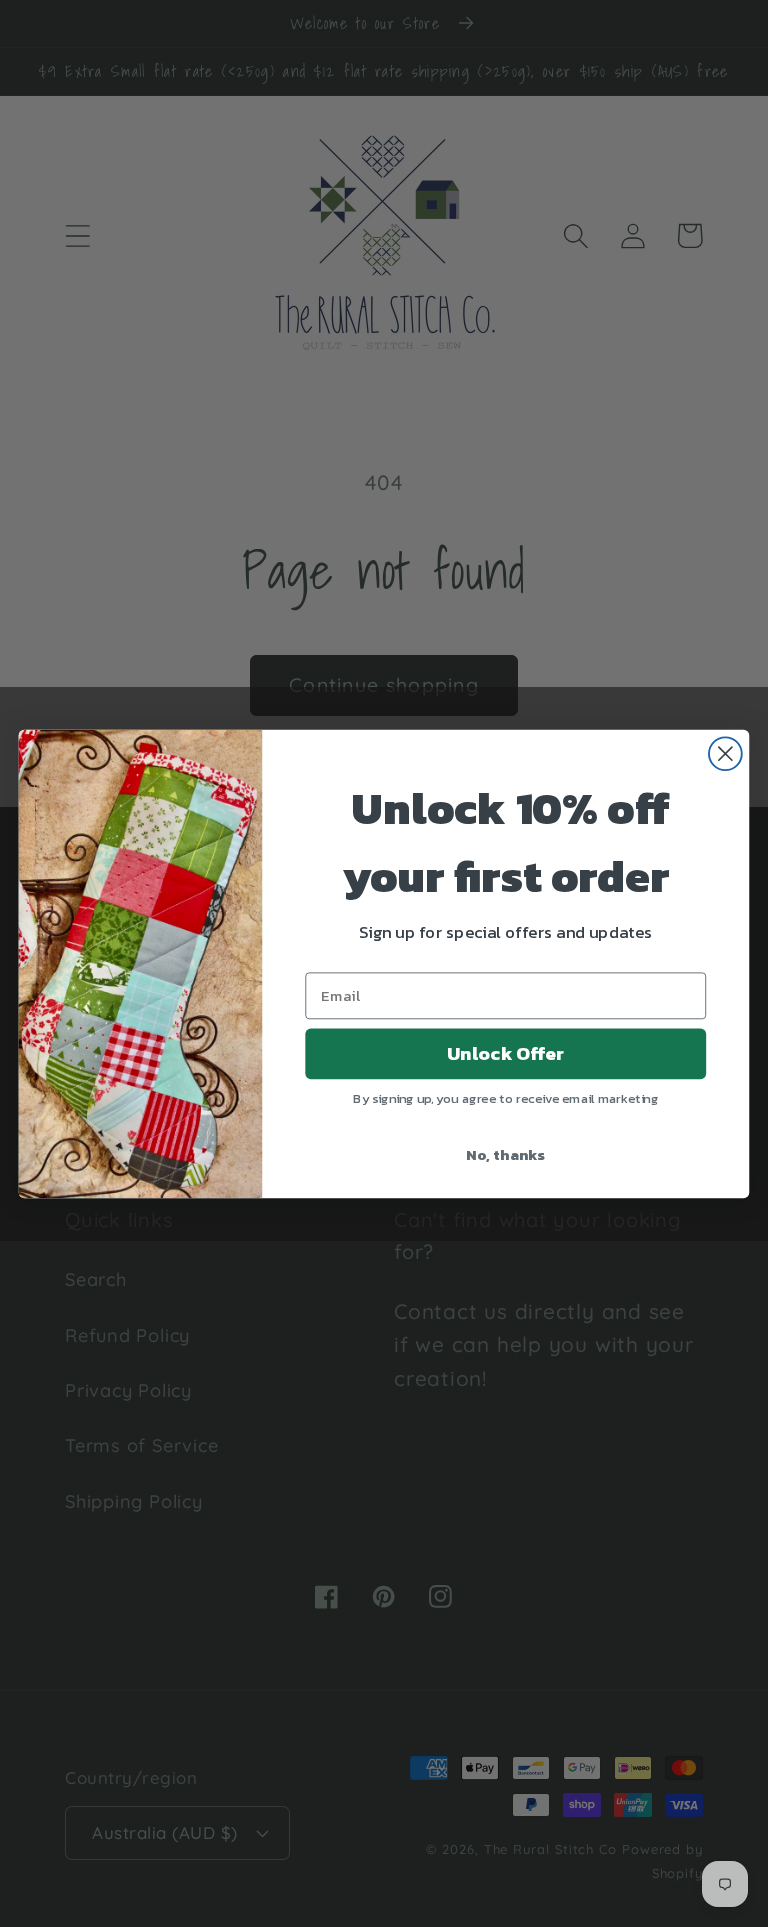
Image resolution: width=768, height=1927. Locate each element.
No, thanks (505, 1153)
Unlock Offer (505, 1053)
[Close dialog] (725, 753)
